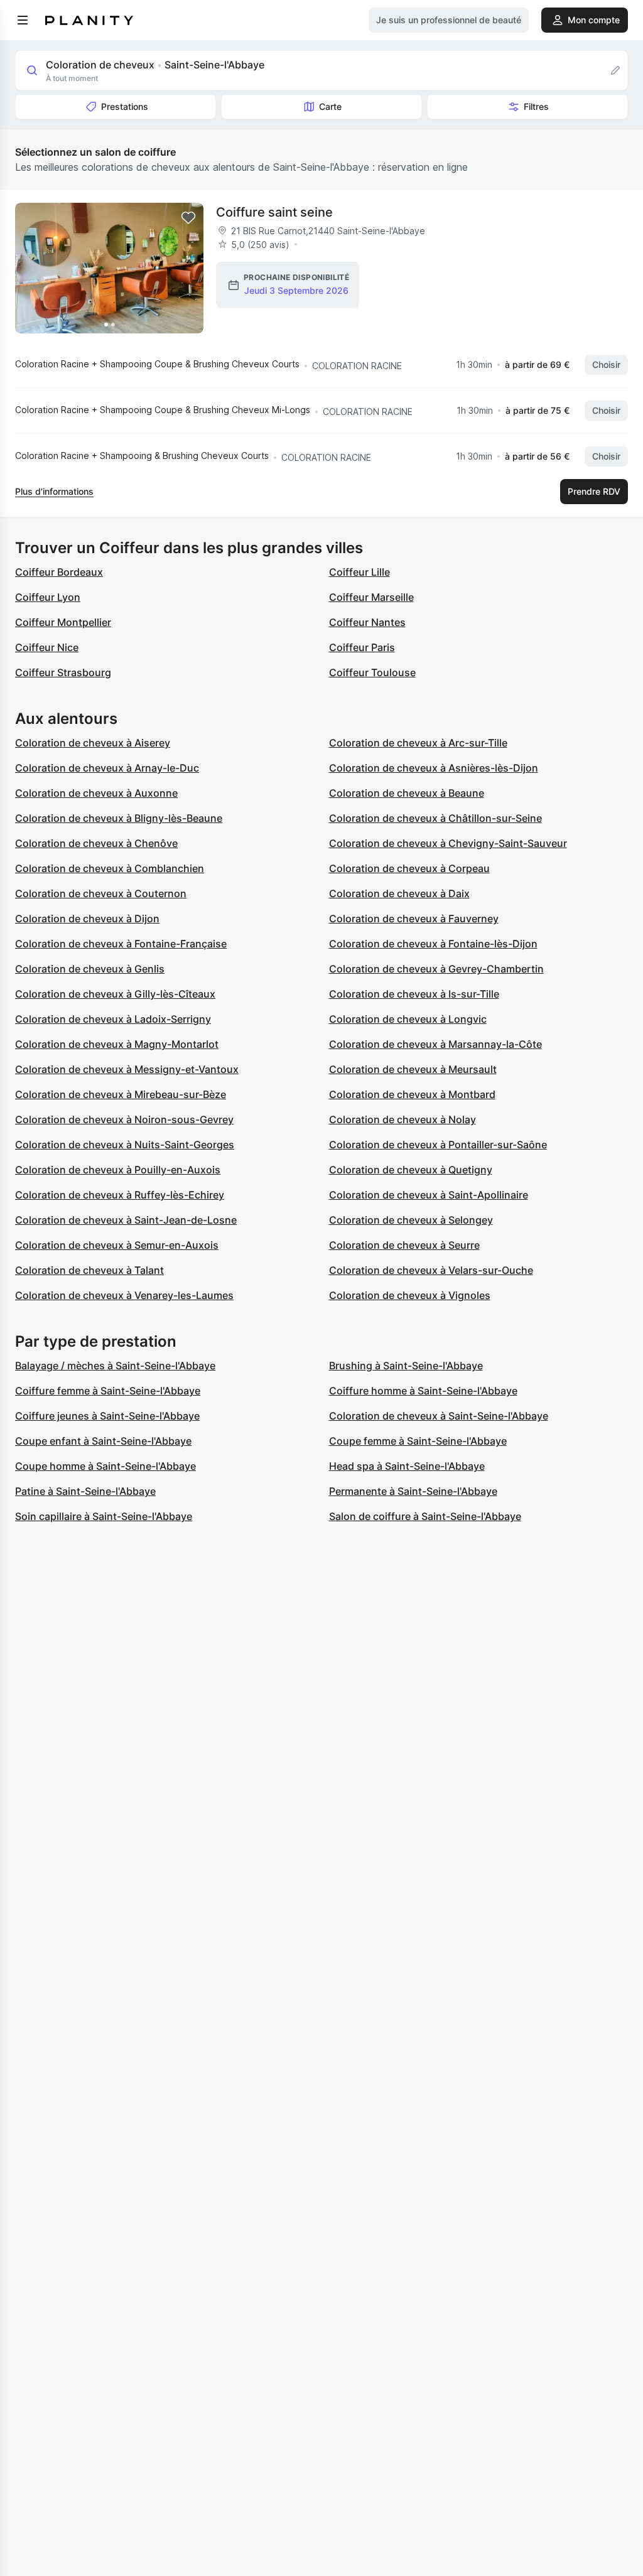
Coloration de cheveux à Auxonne (96, 793)
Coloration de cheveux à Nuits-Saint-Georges (125, 1145)
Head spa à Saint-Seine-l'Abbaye (407, 1466)
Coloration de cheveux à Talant (89, 1270)
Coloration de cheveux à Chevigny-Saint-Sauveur (448, 843)
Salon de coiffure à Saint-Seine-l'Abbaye (425, 1516)
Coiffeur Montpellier (63, 622)
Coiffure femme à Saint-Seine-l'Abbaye (108, 1391)
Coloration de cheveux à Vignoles (410, 1295)
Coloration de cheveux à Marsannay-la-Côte (435, 1044)
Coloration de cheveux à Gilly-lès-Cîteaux (115, 994)
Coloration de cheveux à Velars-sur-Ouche (431, 1270)
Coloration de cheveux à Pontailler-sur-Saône (438, 1145)
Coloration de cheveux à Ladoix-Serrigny (113, 1019)
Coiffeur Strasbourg (63, 672)
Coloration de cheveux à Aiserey (93, 743)
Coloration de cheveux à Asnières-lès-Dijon (434, 768)
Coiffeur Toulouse (372, 672)
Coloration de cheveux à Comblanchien (110, 868)
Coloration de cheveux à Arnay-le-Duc (107, 768)
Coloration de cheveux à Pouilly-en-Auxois (118, 1170)
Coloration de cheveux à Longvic (408, 1019)
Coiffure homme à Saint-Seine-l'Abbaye (423, 1391)
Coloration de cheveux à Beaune (407, 793)
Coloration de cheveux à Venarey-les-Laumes (124, 1295)
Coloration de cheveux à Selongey (411, 1220)
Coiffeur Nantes (367, 622)
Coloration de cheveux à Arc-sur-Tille (418, 743)
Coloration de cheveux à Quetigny (411, 1170)
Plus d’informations (54, 491)
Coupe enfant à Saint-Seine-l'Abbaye (103, 1441)
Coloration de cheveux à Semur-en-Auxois (117, 1245)
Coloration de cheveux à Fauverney (414, 919)
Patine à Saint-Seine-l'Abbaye (85, 1491)
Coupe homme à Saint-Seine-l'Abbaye (105, 1466)
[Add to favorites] (188, 218)
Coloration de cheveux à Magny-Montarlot (117, 1044)
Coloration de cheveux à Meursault (413, 1069)
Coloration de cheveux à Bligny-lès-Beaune (119, 818)
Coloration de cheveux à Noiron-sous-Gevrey (124, 1119)
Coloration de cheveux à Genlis (90, 969)
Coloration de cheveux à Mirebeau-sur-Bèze (121, 1094)
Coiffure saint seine (274, 212)
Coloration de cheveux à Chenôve (96, 843)
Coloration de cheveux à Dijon (87, 919)
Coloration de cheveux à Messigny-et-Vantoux (127, 1069)
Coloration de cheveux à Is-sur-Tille (414, 994)
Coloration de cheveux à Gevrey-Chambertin (436, 969)
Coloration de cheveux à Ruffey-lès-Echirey (120, 1195)
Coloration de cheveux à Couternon (101, 893)
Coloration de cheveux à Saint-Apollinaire (429, 1195)
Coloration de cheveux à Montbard (412, 1094)
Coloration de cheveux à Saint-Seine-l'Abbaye (439, 1416)
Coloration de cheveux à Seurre (404, 1245)
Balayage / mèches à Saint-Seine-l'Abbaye (115, 1366)
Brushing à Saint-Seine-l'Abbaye (406, 1366)
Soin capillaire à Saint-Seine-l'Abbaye (104, 1516)
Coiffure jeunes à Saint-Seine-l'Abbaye (107, 1416)
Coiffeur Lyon (48, 597)
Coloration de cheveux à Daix (399, 893)
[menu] (23, 20)
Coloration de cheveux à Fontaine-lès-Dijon (433, 944)
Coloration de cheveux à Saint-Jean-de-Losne (126, 1220)
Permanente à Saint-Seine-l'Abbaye (413, 1491)
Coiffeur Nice (47, 647)
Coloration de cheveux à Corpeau (409, 868)
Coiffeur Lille (359, 572)
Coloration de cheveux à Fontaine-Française (121, 944)
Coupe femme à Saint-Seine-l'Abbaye (418, 1441)
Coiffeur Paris (362, 647)
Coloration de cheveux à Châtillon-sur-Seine (435, 818)
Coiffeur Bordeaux (59, 572)
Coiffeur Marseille (371, 597)
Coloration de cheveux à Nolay (403, 1119)
